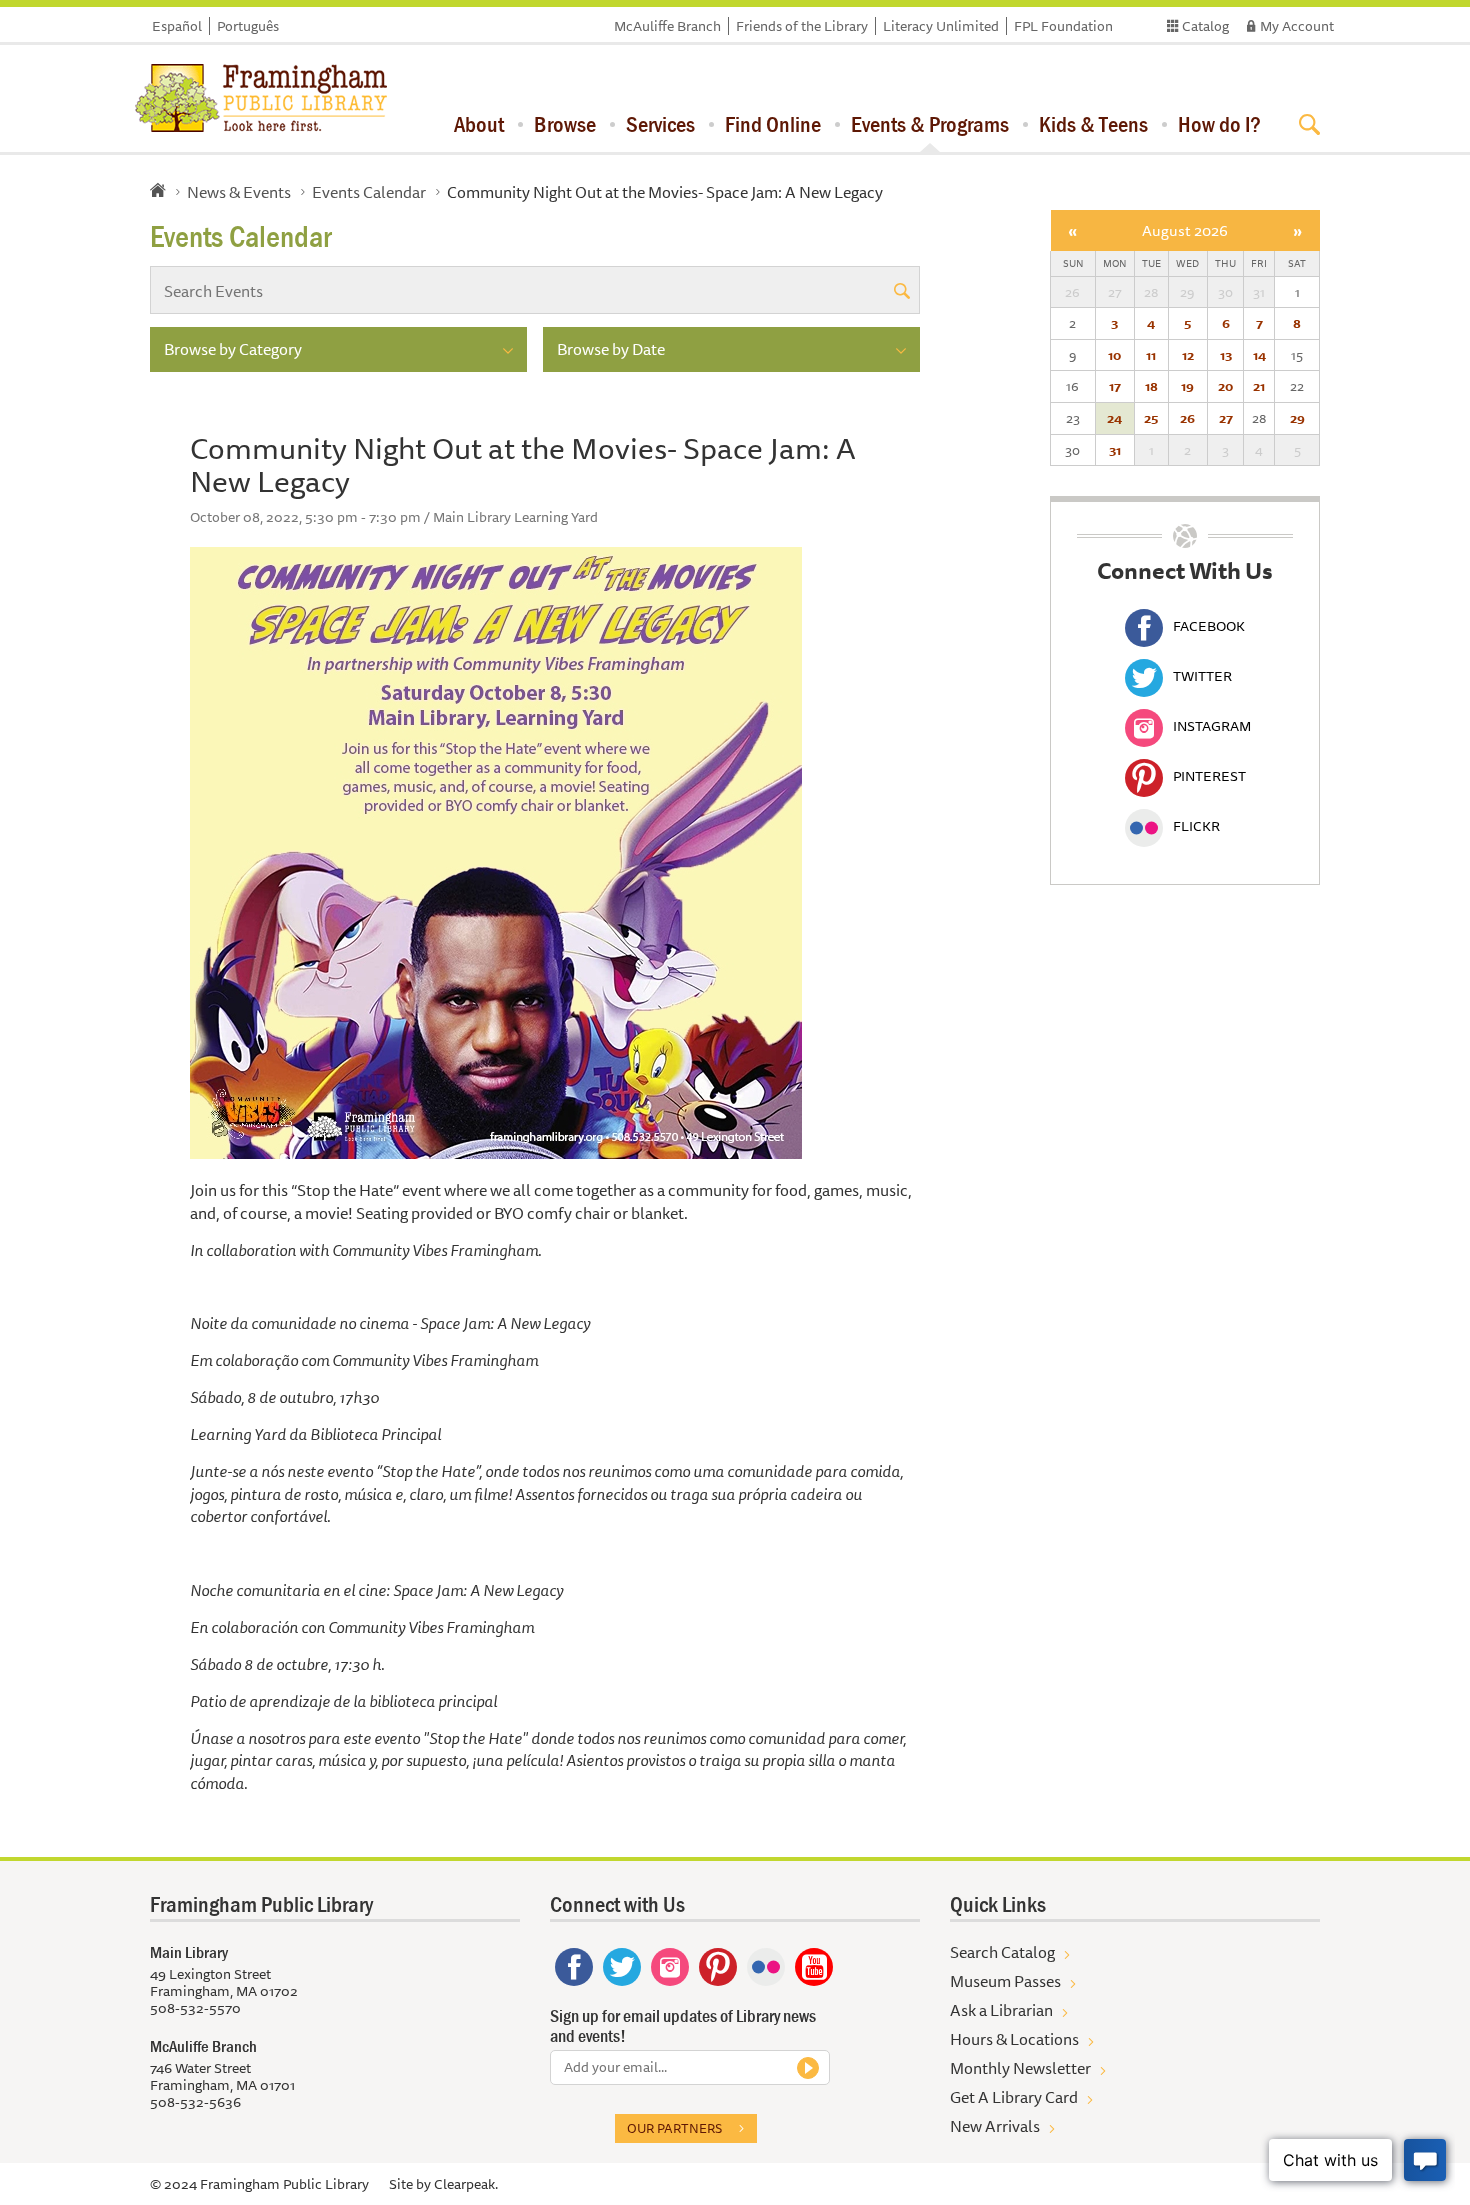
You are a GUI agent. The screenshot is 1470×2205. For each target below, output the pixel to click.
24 (1114, 418)
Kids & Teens (1093, 124)
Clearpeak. (466, 2184)
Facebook (1209, 626)
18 (1151, 386)
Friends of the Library (802, 26)
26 (1187, 418)
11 (1151, 355)
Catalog (1205, 26)
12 (1188, 355)
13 (1226, 355)
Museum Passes (1005, 1981)
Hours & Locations (1014, 2039)
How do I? (1219, 124)
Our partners (674, 2128)
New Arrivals (995, 2126)
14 (1259, 355)
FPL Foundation (1063, 26)
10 (1114, 355)
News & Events (239, 192)
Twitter (1202, 676)
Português (248, 26)
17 (1115, 386)
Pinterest (1209, 776)
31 (1115, 450)
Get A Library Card (1014, 2097)
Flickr (1196, 826)
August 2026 (1185, 230)
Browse (565, 124)
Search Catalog (1002, 1952)
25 (1151, 418)
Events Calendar (369, 192)
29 (1297, 418)
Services (660, 124)
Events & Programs (930, 124)
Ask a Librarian (1001, 2010)
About (479, 124)
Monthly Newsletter (1020, 2068)
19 (1187, 386)
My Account (1297, 26)
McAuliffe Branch (667, 26)
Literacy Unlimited (941, 26)
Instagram (1212, 726)
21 (1259, 386)
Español (177, 26)
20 (1225, 386)
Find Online (773, 124)
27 (1226, 418)
